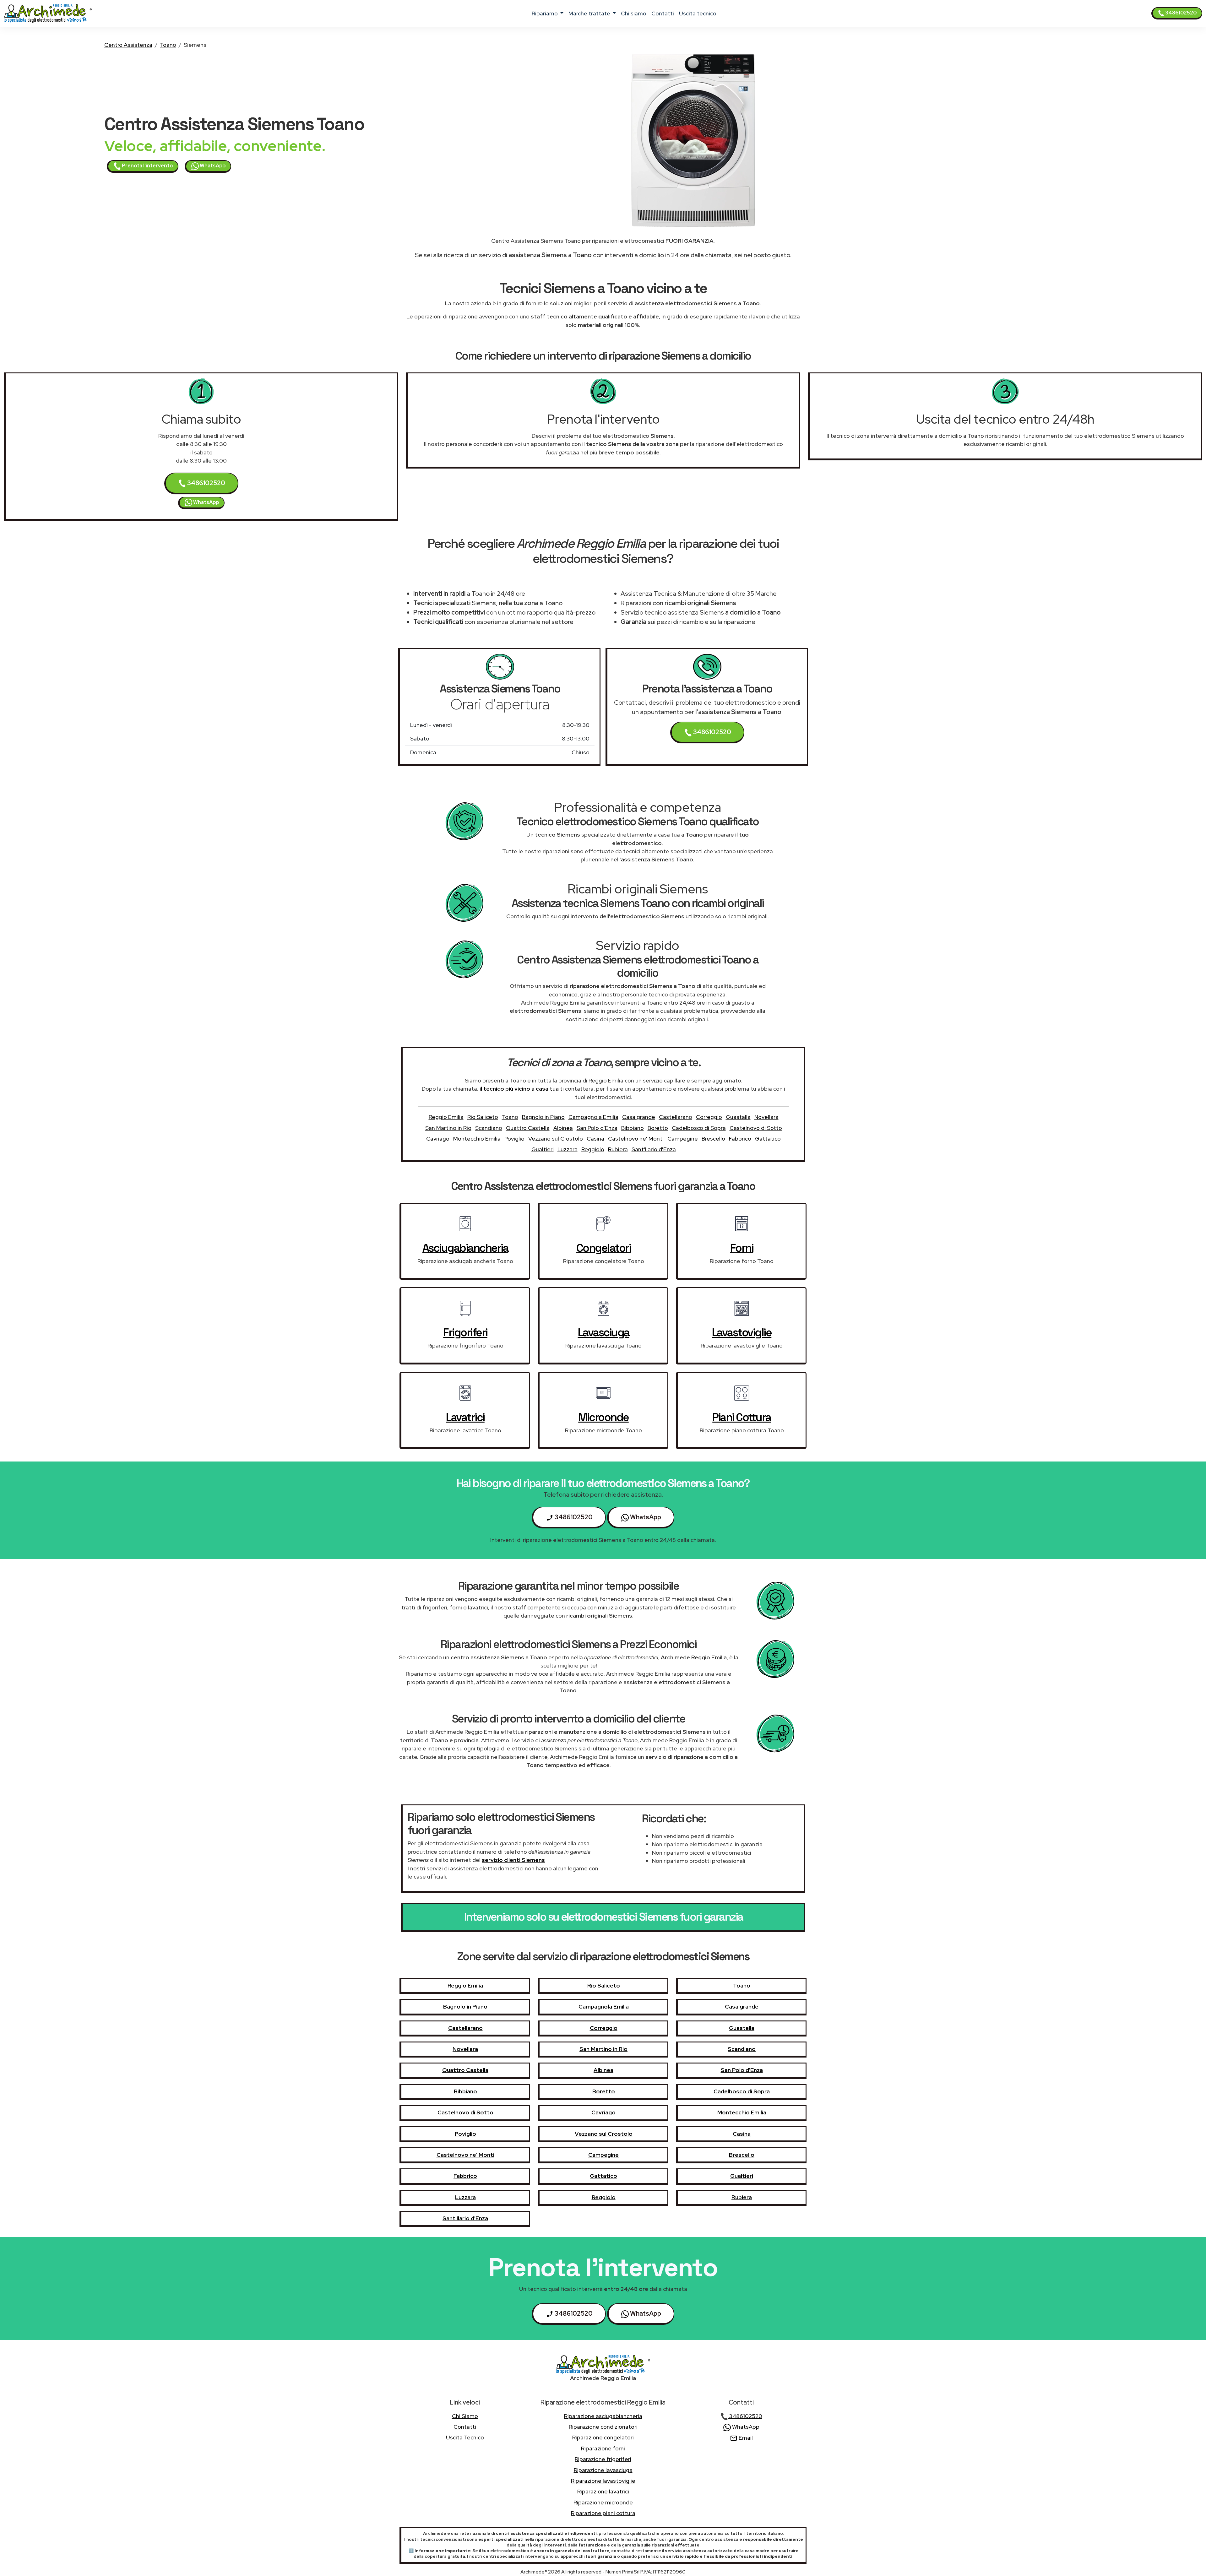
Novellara (766, 1117)
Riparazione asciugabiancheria (603, 2416)
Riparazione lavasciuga (603, 2470)
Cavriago (438, 1139)
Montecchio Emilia (477, 1139)
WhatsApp (212, 166)
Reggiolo (593, 1149)
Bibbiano (633, 1128)
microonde (603, 1417)
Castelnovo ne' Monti (636, 1139)
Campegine (683, 1139)
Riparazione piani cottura (603, 2513)
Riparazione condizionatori (603, 2427)
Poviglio (514, 1139)
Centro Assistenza (128, 45)
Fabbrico (740, 1139)
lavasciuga (604, 1332)
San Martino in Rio (448, 1128)
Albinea (563, 1128)
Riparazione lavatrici (603, 2491)
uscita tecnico (698, 13)
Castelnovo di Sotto (756, 1128)
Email (745, 2438)
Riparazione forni (603, 2448)
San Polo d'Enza (597, 1128)
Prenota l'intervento (147, 166)
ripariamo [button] (545, 13)
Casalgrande (639, 1117)
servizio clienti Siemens (513, 1860)
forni (742, 1248)
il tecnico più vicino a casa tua (519, 1089)
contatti (663, 13)
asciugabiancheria (465, 1248)
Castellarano (676, 1117)
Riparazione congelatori (603, 2437)
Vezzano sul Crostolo (556, 1139)
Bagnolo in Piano (543, 1117)
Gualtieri (543, 1149)
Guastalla (738, 1117)
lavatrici (465, 1417)
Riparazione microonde (603, 2502)
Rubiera (618, 1149)
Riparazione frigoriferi (603, 2459)
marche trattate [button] (590, 13)
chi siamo (634, 13)
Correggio (709, 1117)
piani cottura (742, 1417)
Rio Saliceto (483, 1117)
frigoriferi (465, 1332)
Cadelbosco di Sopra (699, 1128)
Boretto (658, 1128)
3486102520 (1180, 13)
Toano (168, 45)
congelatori (604, 1248)
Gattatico (768, 1139)
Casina (595, 1139)
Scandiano (489, 1128)
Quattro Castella (528, 1128)
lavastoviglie (742, 1332)
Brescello (713, 1139)
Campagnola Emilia (593, 1117)
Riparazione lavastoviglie (603, 2481)
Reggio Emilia (446, 1117)
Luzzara (568, 1149)
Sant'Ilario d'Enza (654, 1149)
